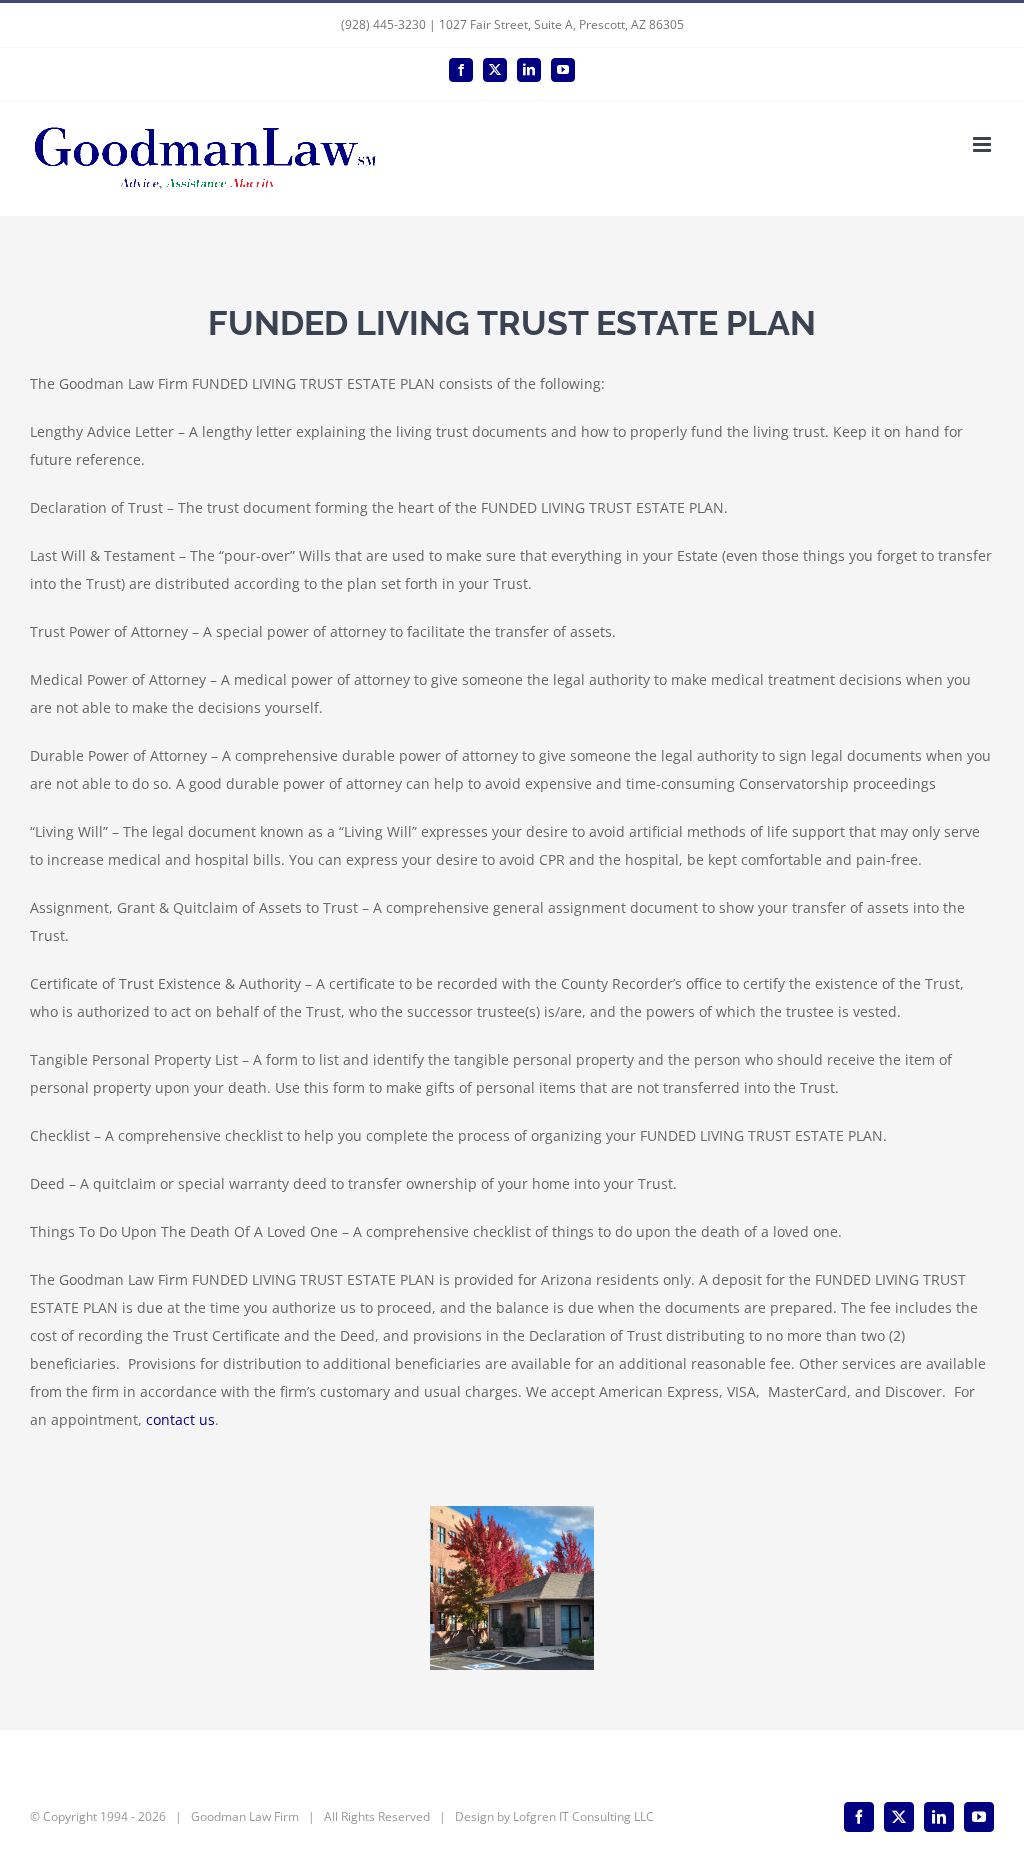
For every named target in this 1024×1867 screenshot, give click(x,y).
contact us (180, 1419)
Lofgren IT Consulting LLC (583, 1816)
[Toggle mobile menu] (983, 144)
